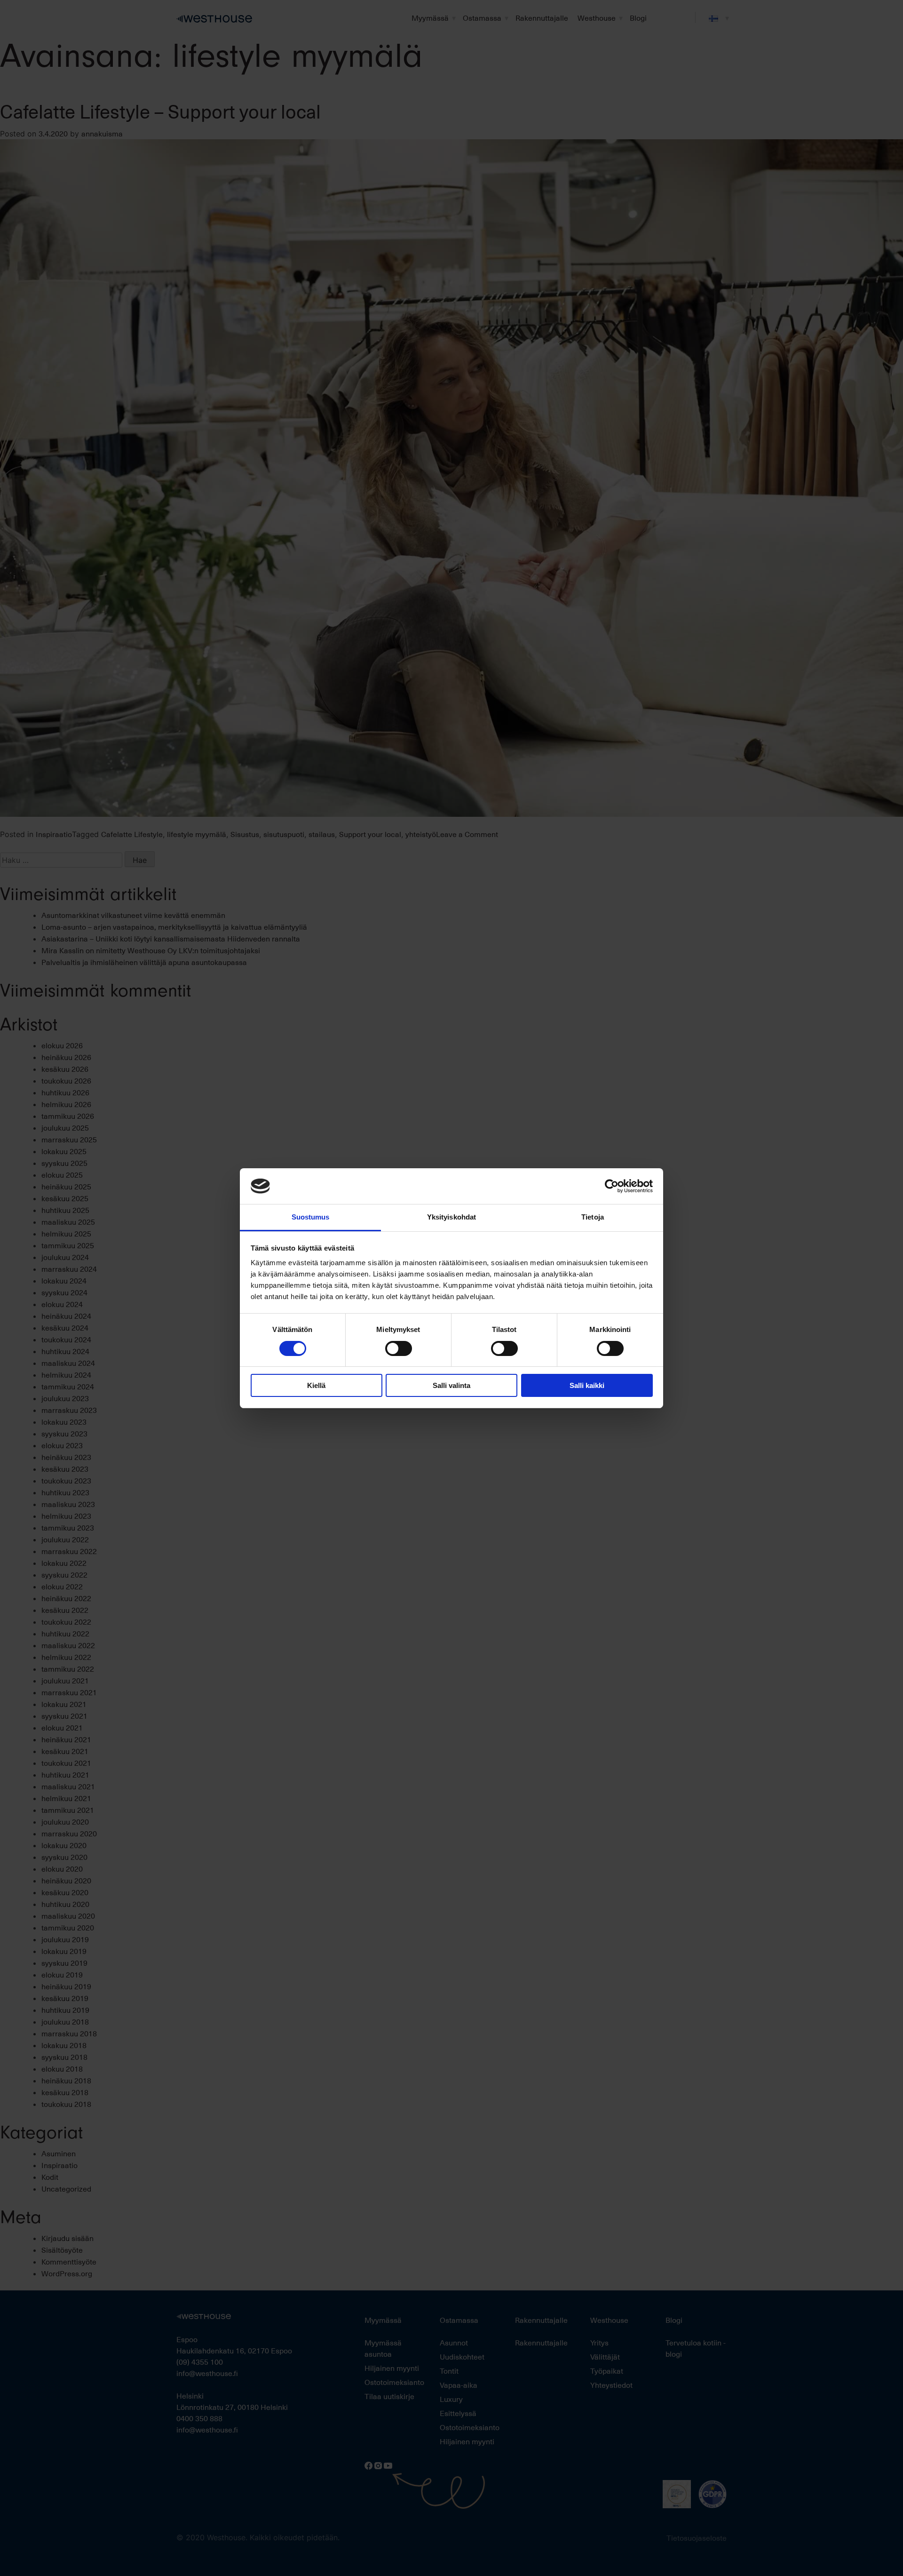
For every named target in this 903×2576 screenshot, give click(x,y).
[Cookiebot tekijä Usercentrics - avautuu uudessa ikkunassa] (612, 1186)
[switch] (399, 1348)
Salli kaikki (587, 1385)
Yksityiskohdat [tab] (451, 1217)
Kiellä (316, 1385)
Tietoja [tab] (593, 1217)
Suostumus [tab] (311, 1217)
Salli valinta (451, 1385)
